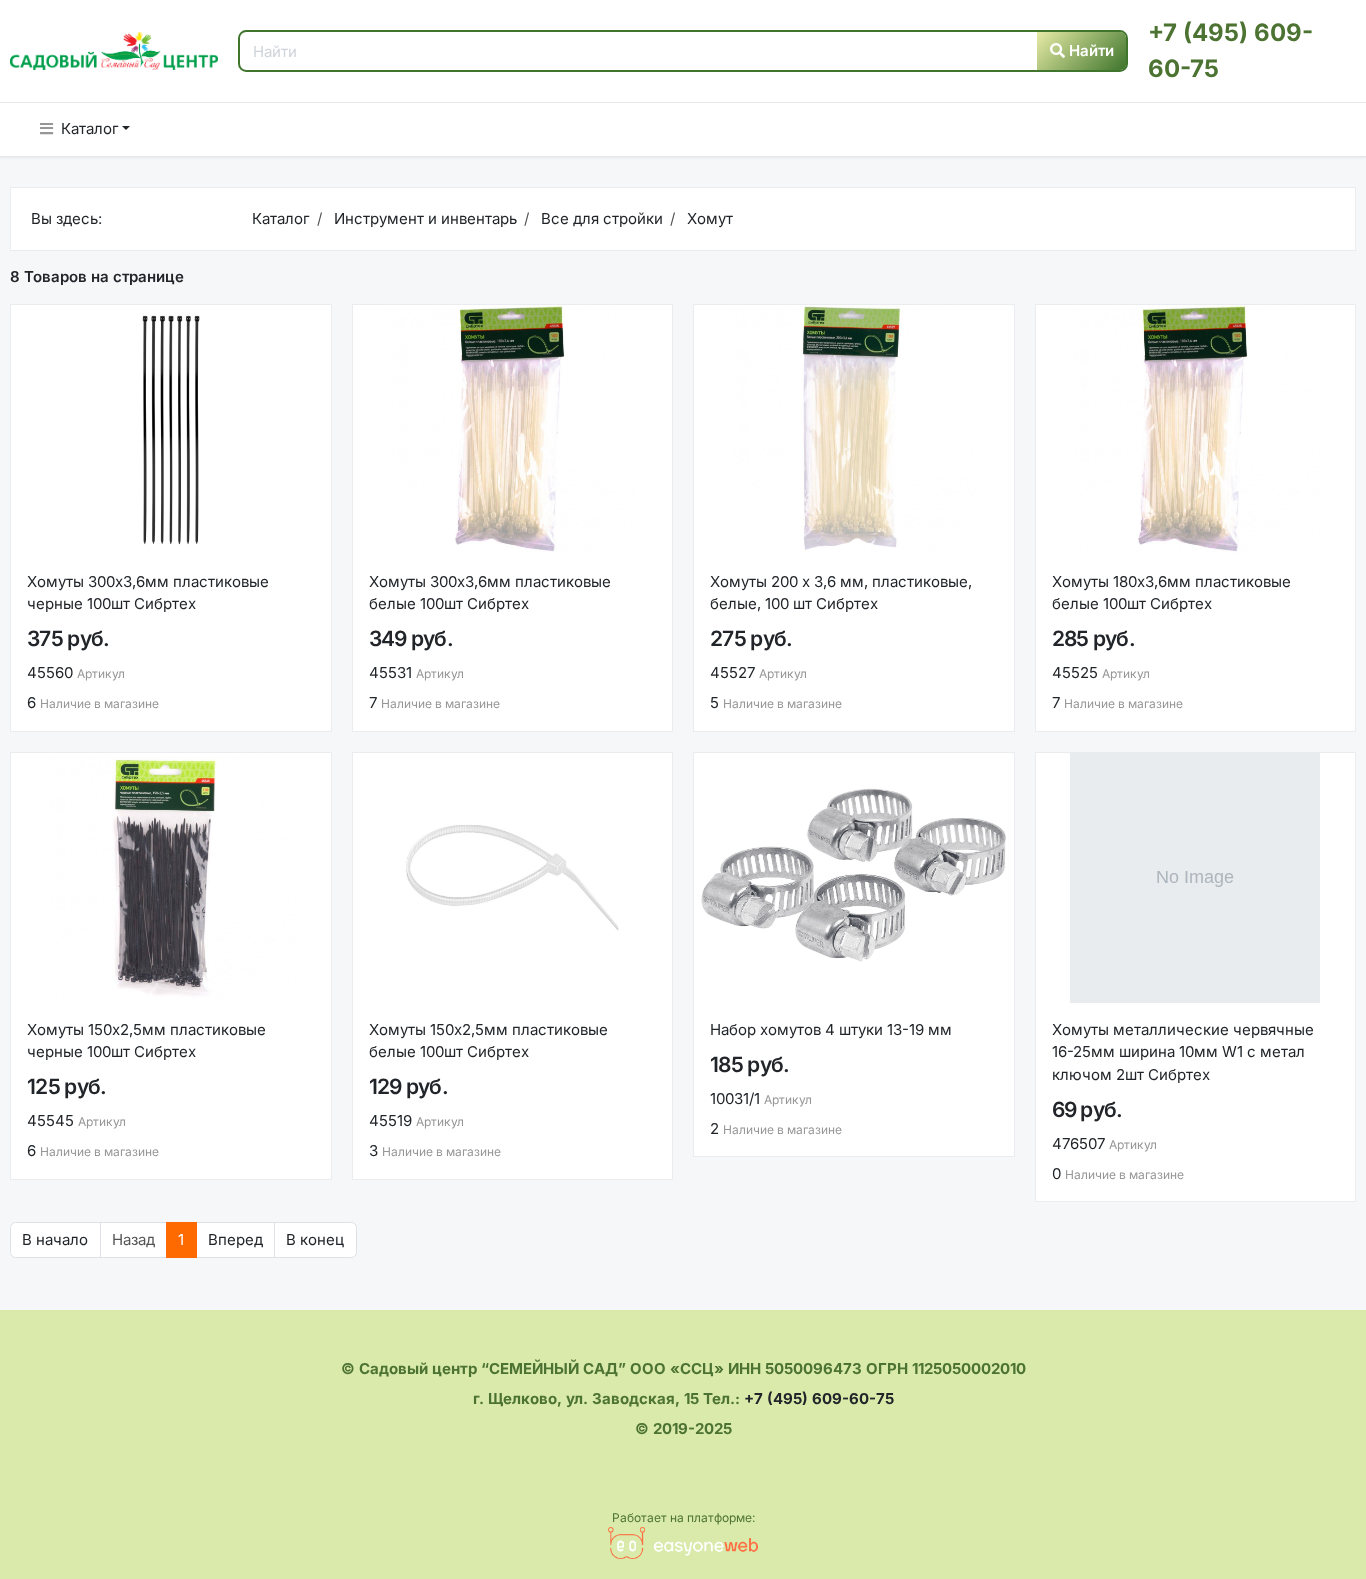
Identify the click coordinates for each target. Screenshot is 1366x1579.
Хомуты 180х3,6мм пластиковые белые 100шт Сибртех (1171, 593)
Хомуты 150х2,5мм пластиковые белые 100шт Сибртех (488, 1041)
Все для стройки (600, 218)
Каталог (90, 128)
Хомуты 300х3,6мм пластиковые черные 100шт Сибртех (148, 593)
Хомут (708, 218)
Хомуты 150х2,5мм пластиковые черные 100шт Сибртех (146, 1041)
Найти (1089, 50)
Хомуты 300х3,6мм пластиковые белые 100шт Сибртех (490, 593)
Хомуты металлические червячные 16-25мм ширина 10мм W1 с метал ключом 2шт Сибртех (1183, 1052)
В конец (315, 1239)
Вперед (235, 1239)
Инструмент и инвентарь (423, 218)
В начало (55, 1239)
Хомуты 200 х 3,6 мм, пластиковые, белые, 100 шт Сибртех (841, 593)
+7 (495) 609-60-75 (819, 1398)
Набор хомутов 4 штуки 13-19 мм (831, 1029)
